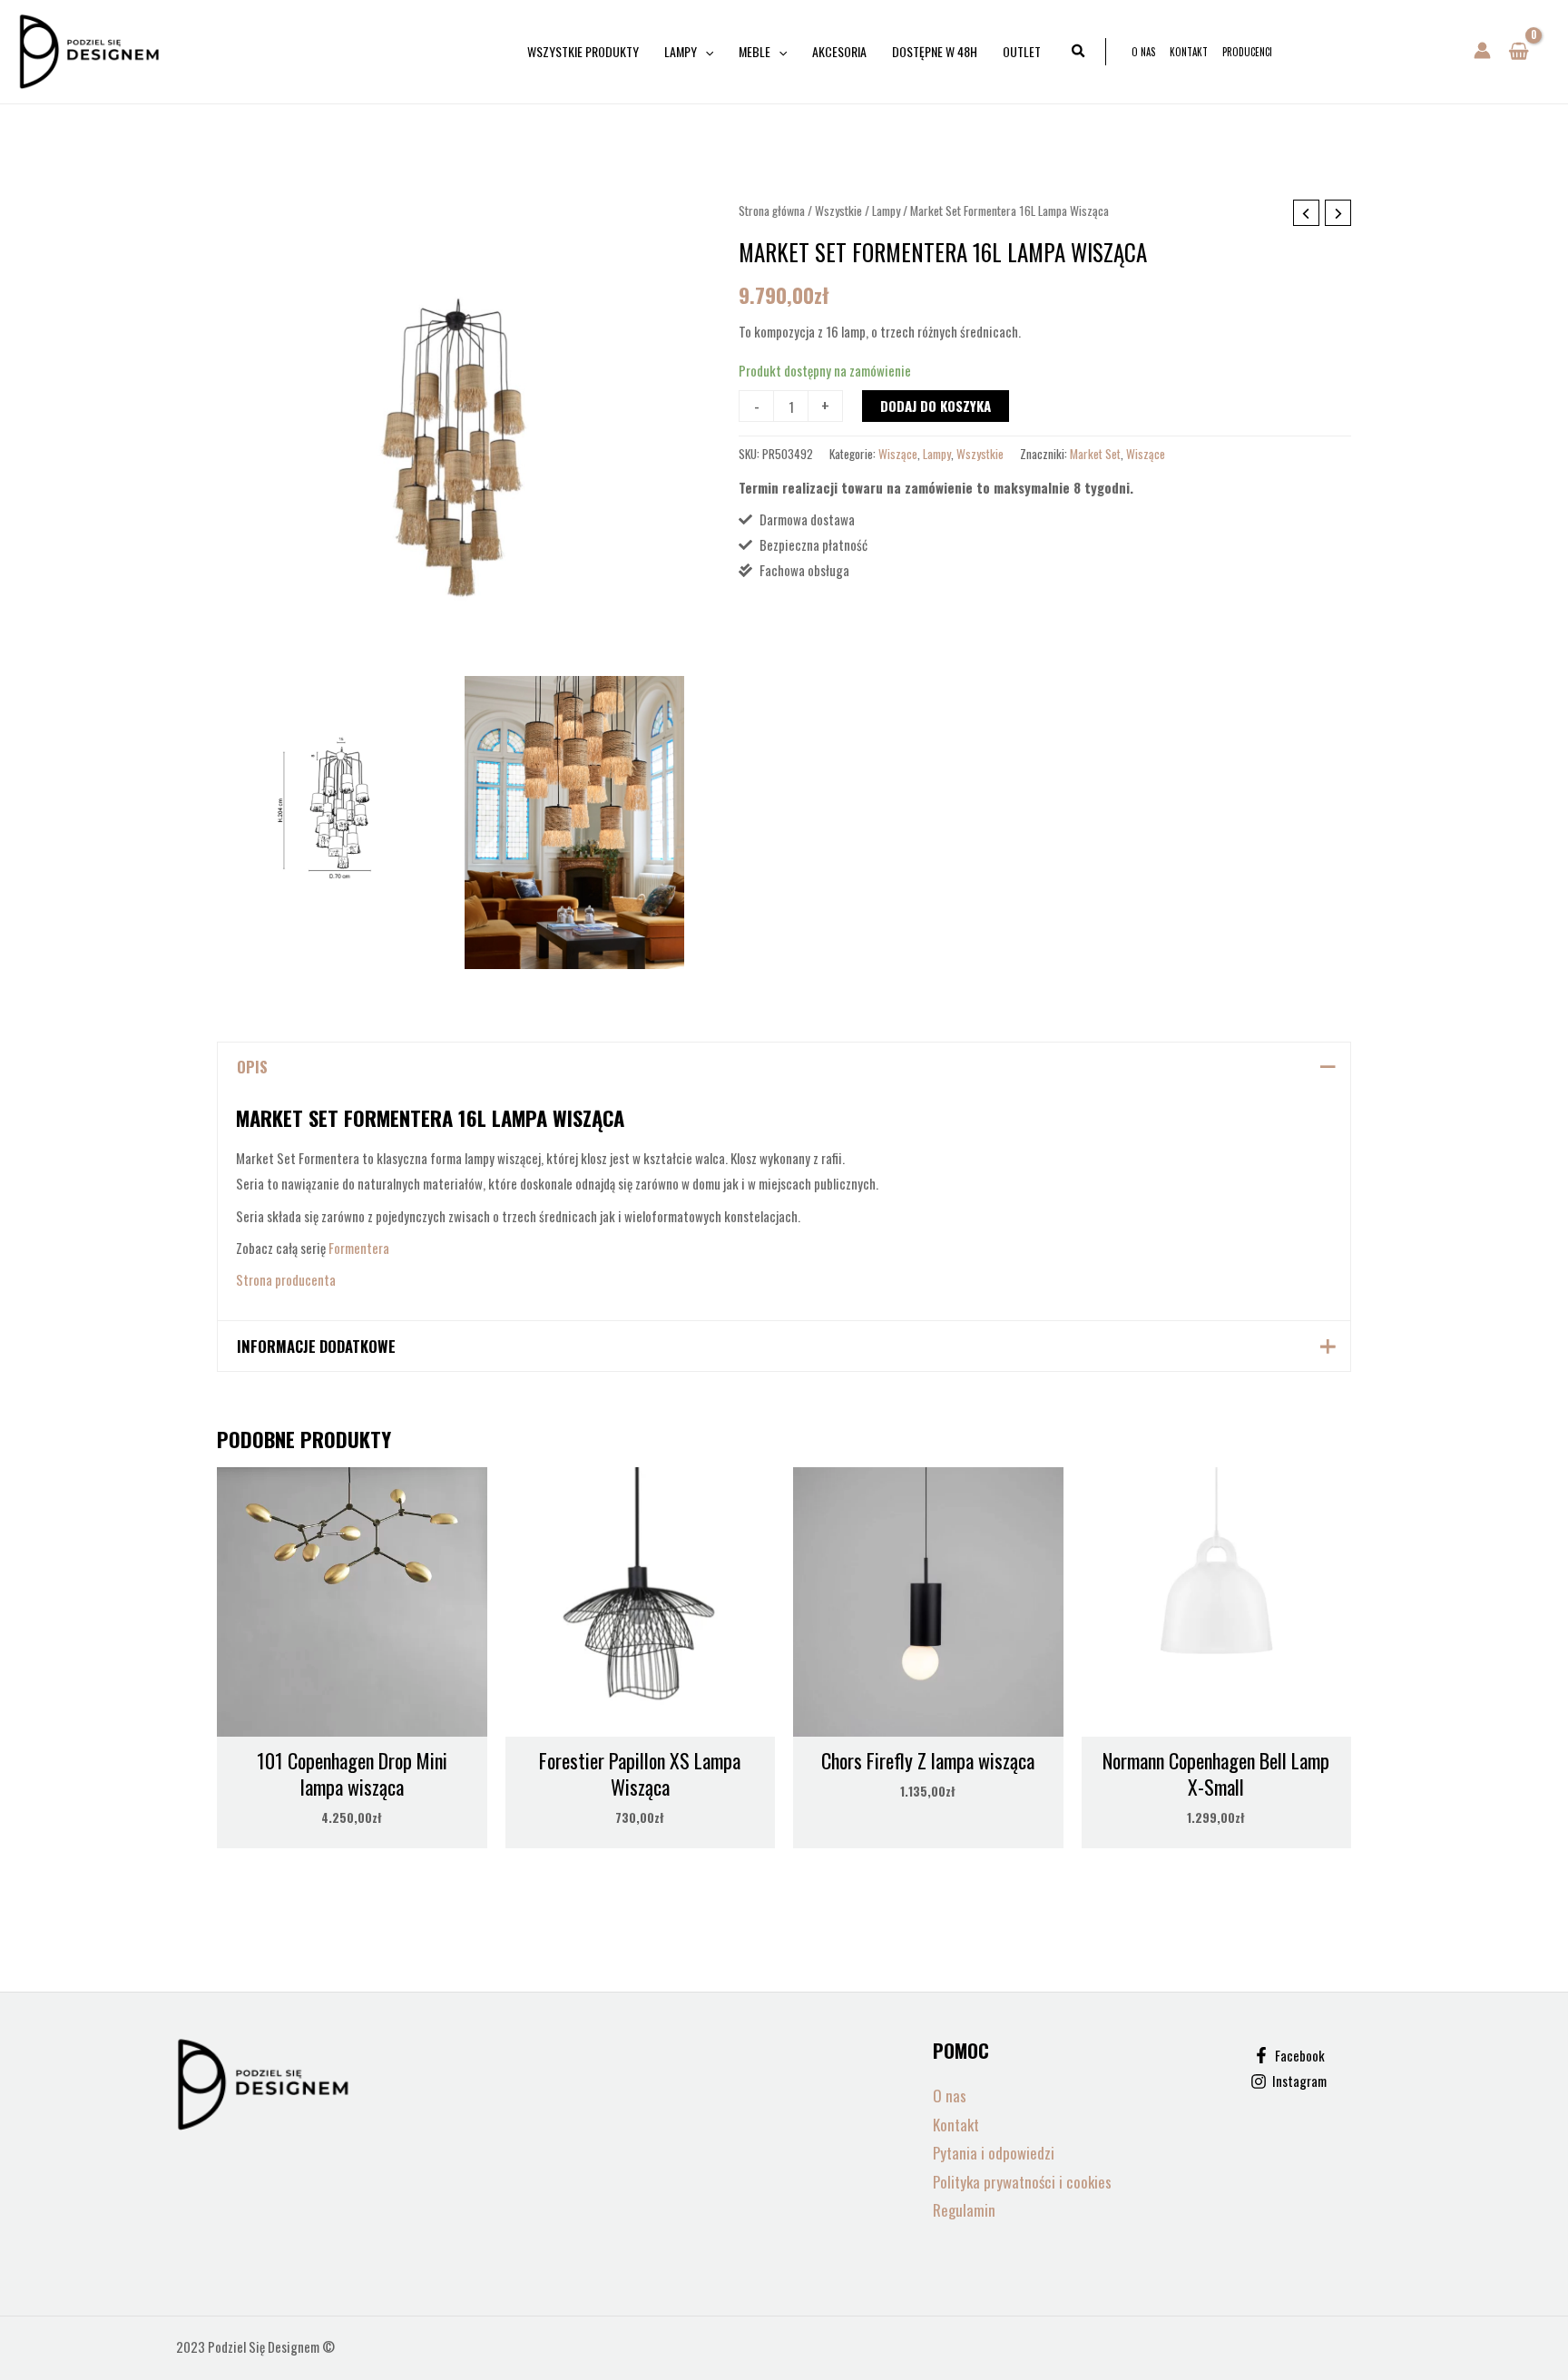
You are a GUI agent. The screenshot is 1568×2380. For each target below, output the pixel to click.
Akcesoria (839, 51)
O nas (1143, 52)
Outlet (1022, 51)
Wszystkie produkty (583, 51)
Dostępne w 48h (935, 51)
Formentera (359, 1248)
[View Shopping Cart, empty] (1519, 52)
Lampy (681, 51)
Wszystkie (838, 211)
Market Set (1095, 454)
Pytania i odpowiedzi (994, 2153)
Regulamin (964, 2210)
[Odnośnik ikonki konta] (1482, 50)
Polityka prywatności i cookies (1022, 2182)
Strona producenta (286, 1279)
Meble (755, 51)
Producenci (1247, 52)
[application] (705, 52)
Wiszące (898, 454)
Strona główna (772, 211)
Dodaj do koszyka (936, 406)
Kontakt (1189, 52)
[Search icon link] (1079, 52)
